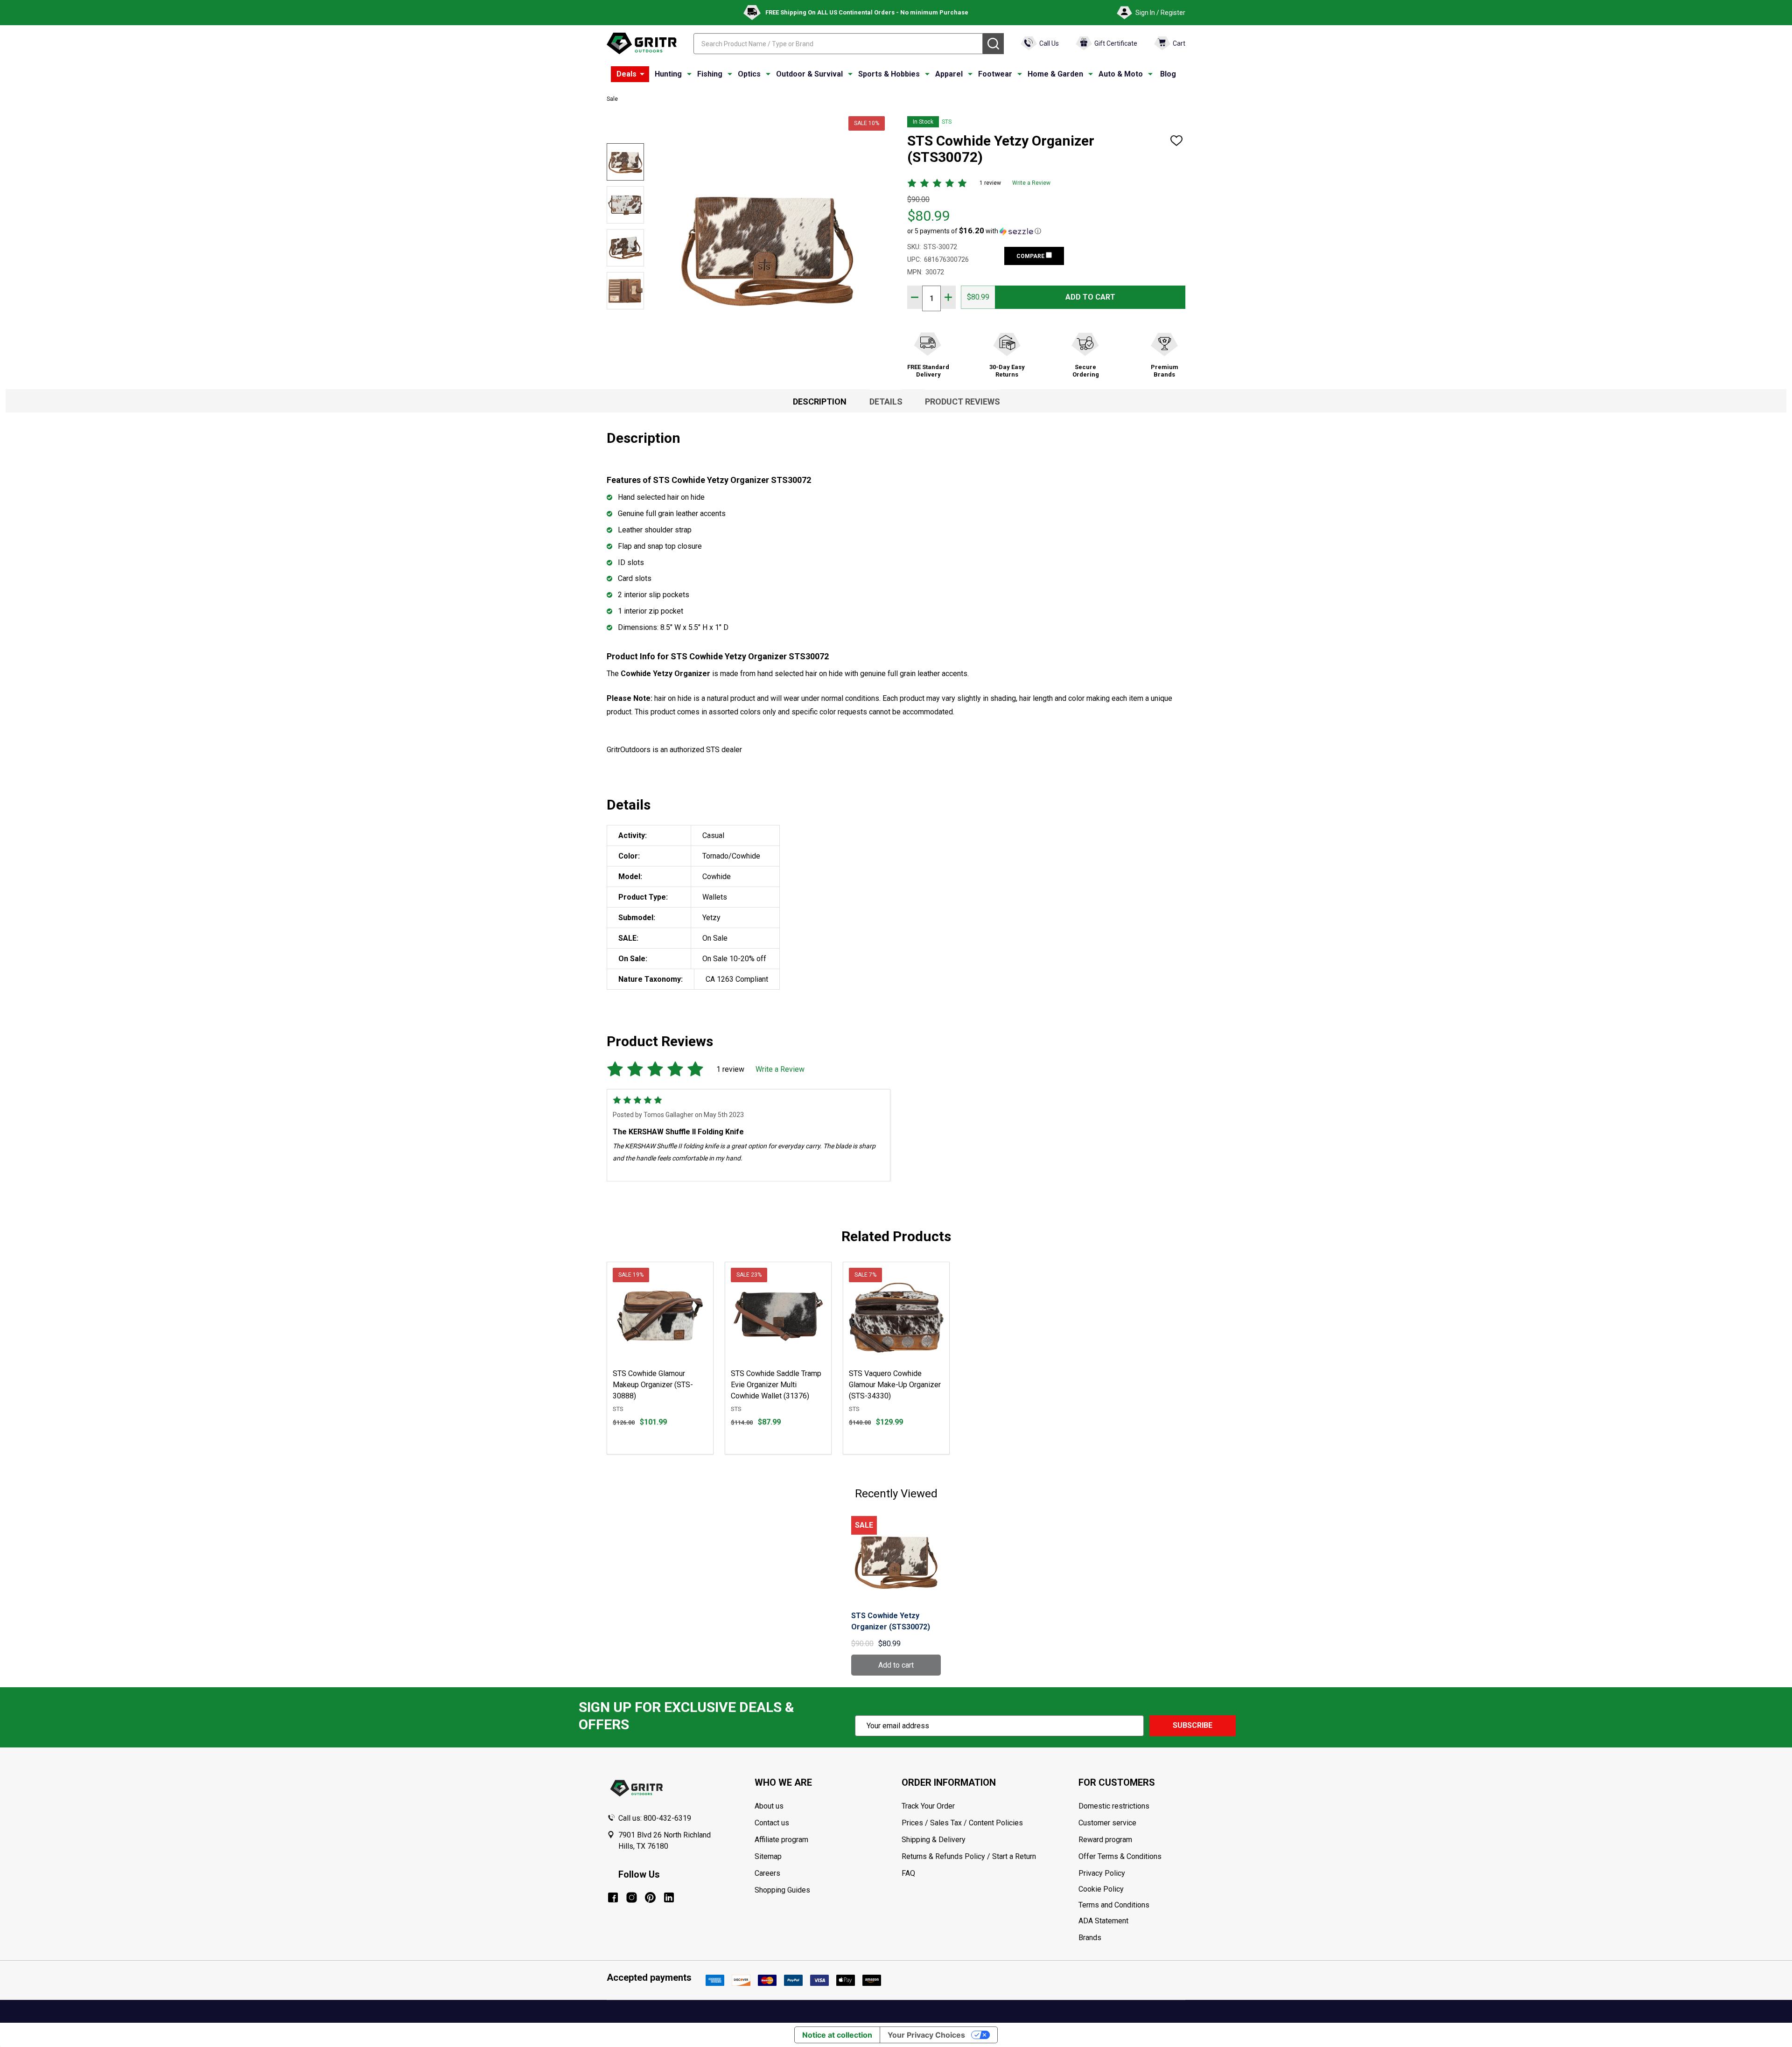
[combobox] (838, 44)
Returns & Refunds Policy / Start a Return (969, 1856)
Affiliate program (781, 1840)
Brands (1090, 1938)
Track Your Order (928, 1806)
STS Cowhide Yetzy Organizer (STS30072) (891, 1621)
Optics (749, 74)
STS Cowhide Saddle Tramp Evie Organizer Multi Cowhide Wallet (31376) (776, 1385)
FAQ (908, 1873)
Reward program (1105, 1840)
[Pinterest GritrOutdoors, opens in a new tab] (650, 1897)
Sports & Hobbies (889, 74)
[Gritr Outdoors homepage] (642, 43)
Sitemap (768, 1856)
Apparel (949, 74)
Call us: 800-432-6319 (655, 1818)
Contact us (772, 1823)
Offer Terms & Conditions (1120, 1856)
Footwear (995, 74)
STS (947, 122)
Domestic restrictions (1114, 1806)
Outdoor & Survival (809, 74)
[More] (642, 74)
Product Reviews (962, 402)
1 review (990, 183)
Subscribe (1193, 1725)
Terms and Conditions (1132, 1905)
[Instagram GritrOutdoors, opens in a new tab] (632, 1897)
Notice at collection (837, 2035)
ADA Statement (1103, 1921)
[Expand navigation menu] (689, 74)
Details (886, 402)
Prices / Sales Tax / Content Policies (962, 1823)
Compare (1031, 256)
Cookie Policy (1132, 1889)
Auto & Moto (1121, 74)
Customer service (1107, 1823)
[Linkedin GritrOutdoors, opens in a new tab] (669, 1897)
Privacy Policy (1132, 1873)
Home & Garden (1055, 74)
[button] (974, 231)
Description (820, 402)
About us (769, 1806)
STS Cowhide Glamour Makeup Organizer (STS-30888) (653, 1385)
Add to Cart (1090, 297)
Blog (1168, 74)
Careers (767, 1873)
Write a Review (1031, 183)
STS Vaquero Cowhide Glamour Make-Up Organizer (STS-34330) (895, 1385)
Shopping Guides (782, 1890)
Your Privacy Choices (926, 2035)
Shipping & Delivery (934, 1840)
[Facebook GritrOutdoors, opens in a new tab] (613, 1897)
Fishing (710, 74)
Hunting (668, 74)
